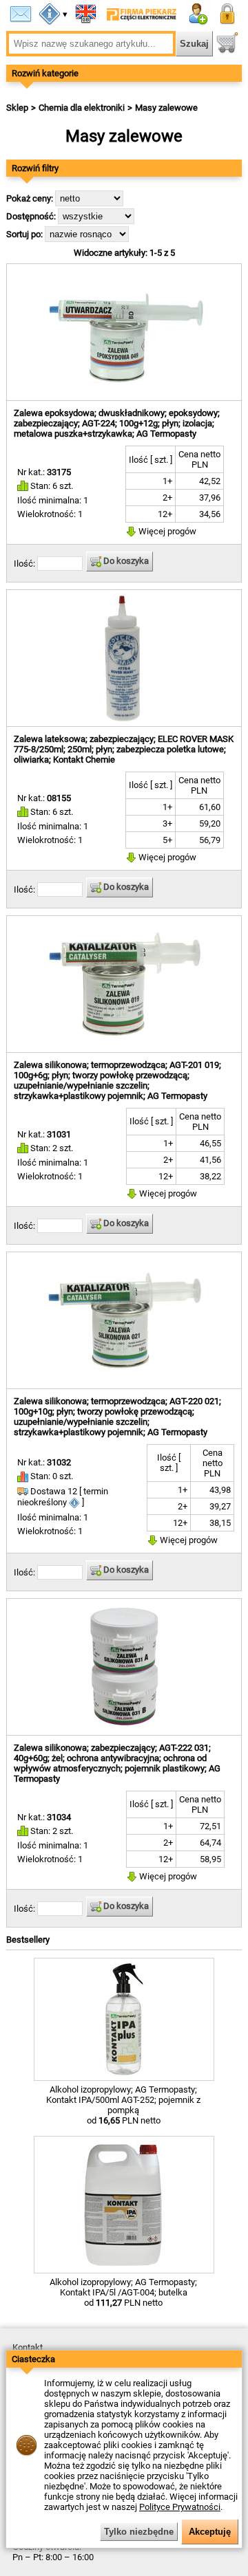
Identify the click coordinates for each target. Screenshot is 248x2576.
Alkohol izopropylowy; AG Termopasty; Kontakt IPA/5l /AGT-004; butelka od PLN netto (123, 2292)
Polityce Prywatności (180, 2507)
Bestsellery (28, 1940)
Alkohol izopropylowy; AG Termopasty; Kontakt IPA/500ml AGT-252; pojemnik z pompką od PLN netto (123, 2105)
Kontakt (28, 2347)
